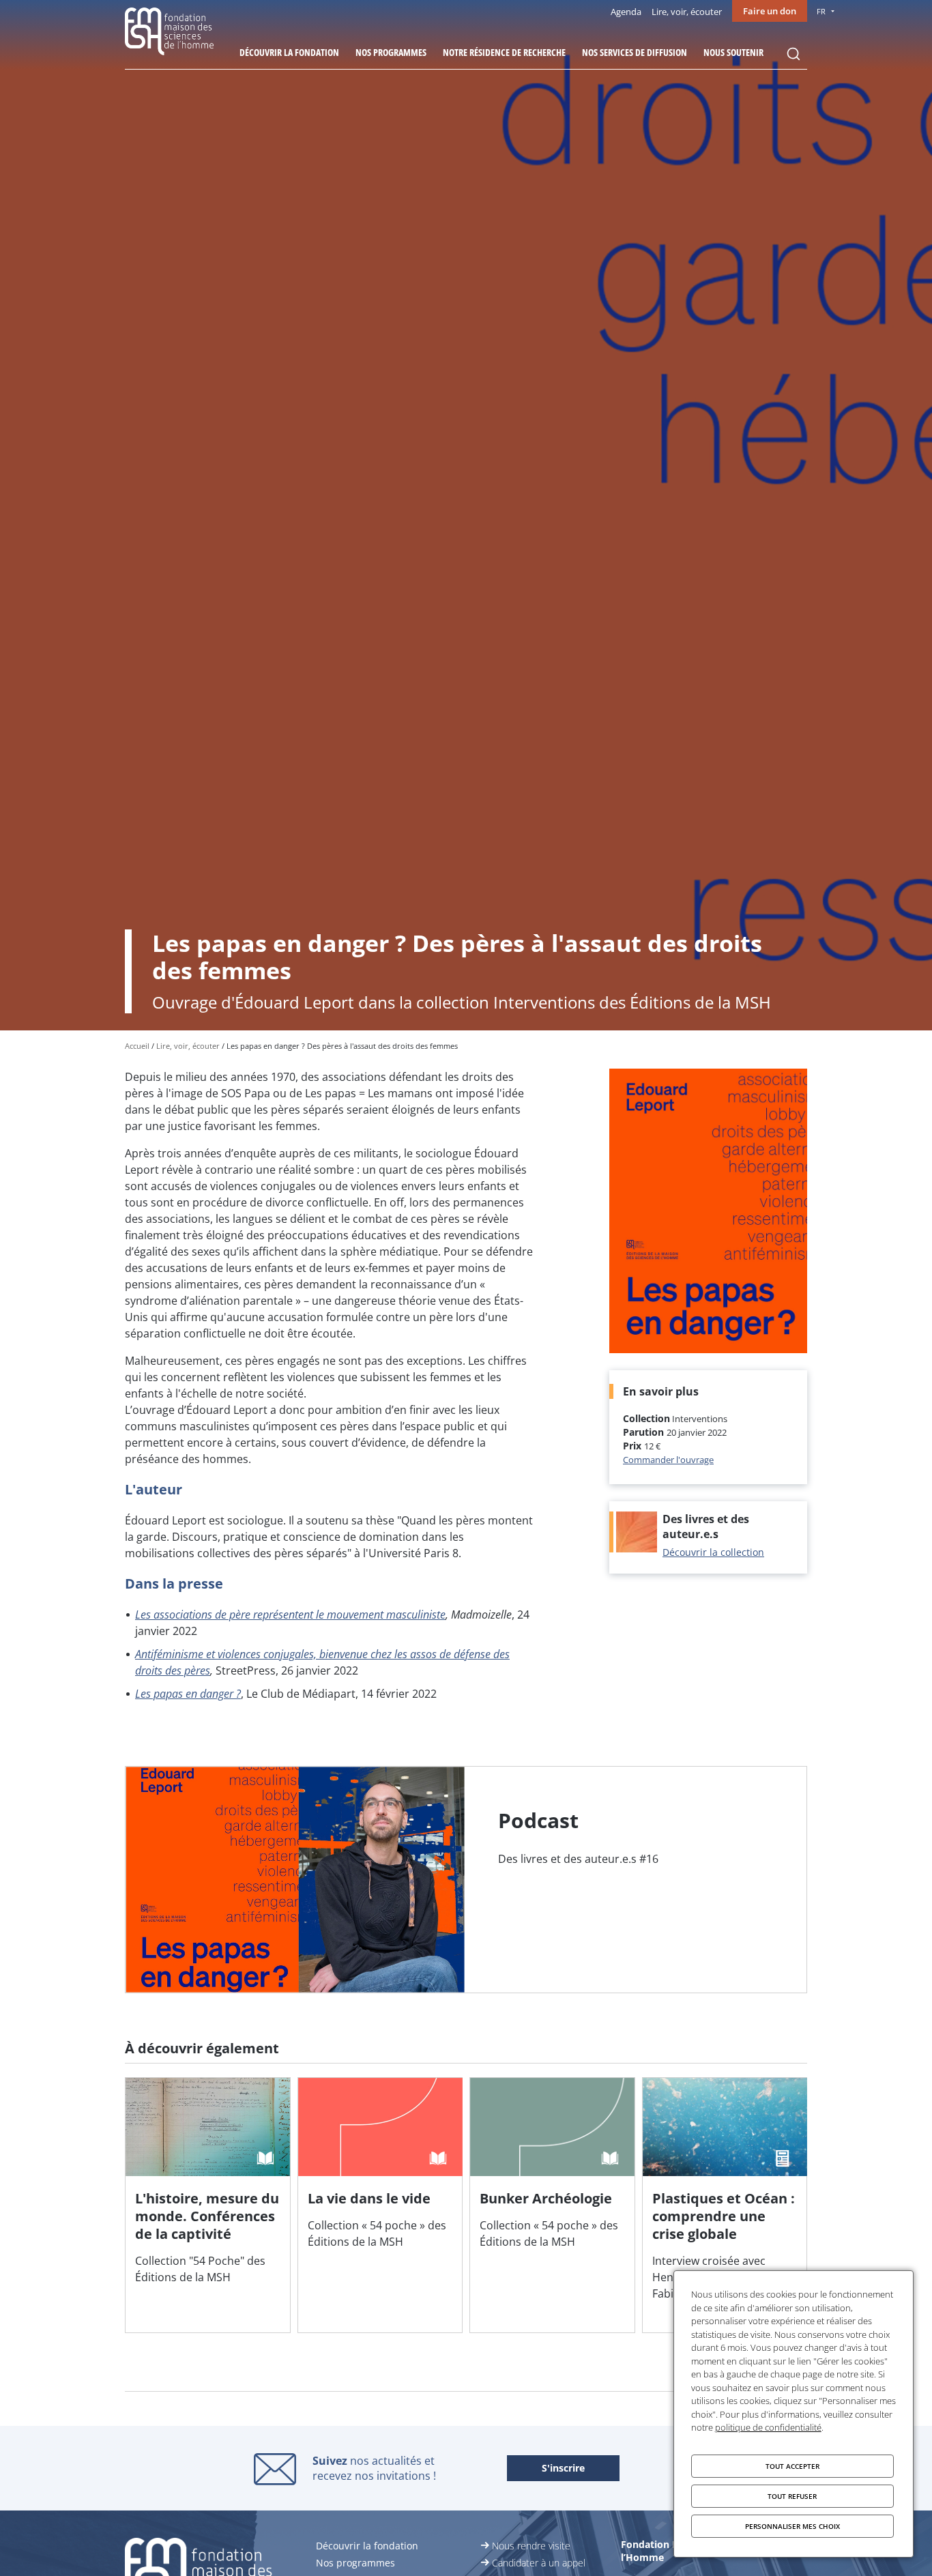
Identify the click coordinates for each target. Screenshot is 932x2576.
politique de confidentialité (768, 2427)
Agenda (626, 12)
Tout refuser (792, 2496)
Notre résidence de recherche (504, 52)
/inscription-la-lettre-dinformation (563, 2469)
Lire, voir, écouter (687, 12)
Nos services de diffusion (635, 52)
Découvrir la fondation (289, 52)
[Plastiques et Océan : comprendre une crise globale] (725, 2205)
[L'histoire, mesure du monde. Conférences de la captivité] (208, 2205)
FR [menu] (821, 11)
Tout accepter (792, 2466)
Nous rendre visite (531, 2546)
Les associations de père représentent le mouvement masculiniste (290, 1615)
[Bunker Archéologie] (552, 2205)
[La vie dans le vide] (380, 2205)
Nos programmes (391, 52)
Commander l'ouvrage (668, 1460)
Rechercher (793, 54)
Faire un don (770, 11)
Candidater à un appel (539, 2563)
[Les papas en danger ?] (466, 1880)
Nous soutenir (733, 52)
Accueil (137, 1046)
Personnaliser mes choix (792, 2526)
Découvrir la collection (713, 1552)
